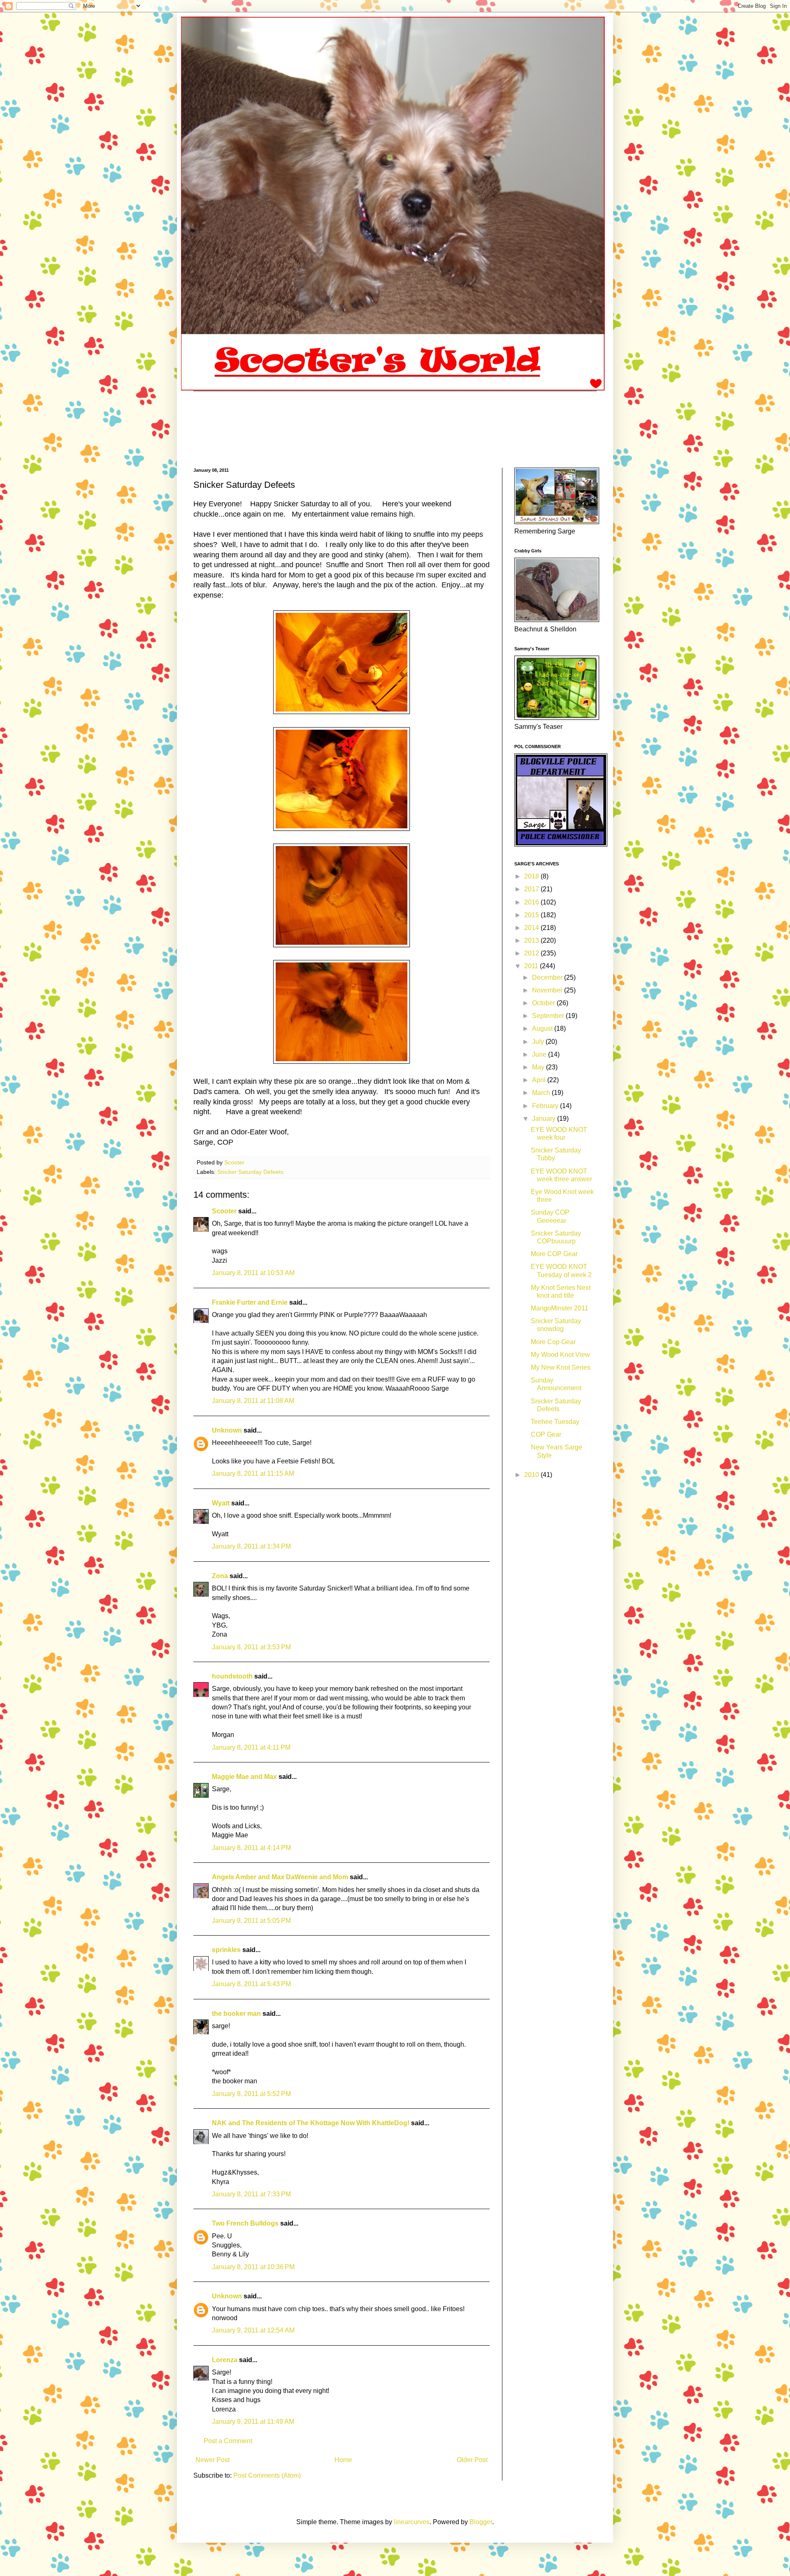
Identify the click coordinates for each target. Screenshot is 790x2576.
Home (343, 2460)
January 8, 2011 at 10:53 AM (253, 1273)
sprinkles (226, 1950)
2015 (532, 915)
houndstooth (232, 1676)
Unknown (227, 1430)
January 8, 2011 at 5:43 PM (251, 1984)
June (540, 1054)
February (546, 1106)
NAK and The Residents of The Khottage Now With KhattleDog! (311, 2123)
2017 (532, 889)
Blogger (481, 2522)
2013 (532, 940)
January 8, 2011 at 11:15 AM (253, 1473)
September (549, 1016)
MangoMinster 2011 (560, 1308)
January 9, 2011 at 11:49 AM (253, 2422)
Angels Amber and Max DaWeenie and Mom (280, 1877)
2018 (532, 876)
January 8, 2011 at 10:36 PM (253, 2267)
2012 (532, 953)
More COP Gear (554, 1254)
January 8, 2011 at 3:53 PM (251, 1647)
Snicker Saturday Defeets (250, 1172)
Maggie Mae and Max (244, 1777)
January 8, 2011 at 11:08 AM (253, 1401)
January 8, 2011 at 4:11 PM (251, 1747)
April (540, 1080)
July (539, 1042)
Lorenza (225, 2360)
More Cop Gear (553, 1342)
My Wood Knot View (560, 1355)
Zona (220, 1576)
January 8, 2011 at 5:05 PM (251, 1921)
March (542, 1093)
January (545, 1119)
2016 (532, 902)
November (548, 990)
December (548, 977)
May (539, 1067)
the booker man (236, 2014)
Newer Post (213, 2460)
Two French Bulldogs (245, 2223)
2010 (532, 1475)
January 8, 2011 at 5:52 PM (251, 2094)
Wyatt (221, 1503)
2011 (532, 966)
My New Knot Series (561, 1367)
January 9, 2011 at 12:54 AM (253, 2330)
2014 (532, 928)
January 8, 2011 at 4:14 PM (251, 1848)
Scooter (224, 1211)
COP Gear (546, 1434)
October (544, 1003)
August (543, 1028)
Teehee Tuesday (555, 1422)
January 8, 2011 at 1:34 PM (251, 1546)
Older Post (472, 2460)
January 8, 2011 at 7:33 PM (251, 2194)
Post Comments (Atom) (267, 2475)
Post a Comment (228, 2441)
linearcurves (412, 2522)
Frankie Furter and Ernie (250, 1302)
